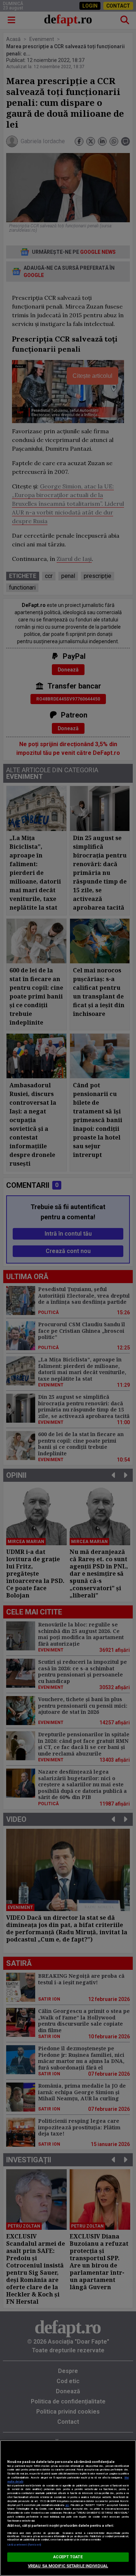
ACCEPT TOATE (68, 2557)
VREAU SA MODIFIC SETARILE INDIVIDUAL (68, 2566)
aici (67, 2505)
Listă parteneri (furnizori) (24, 2545)
